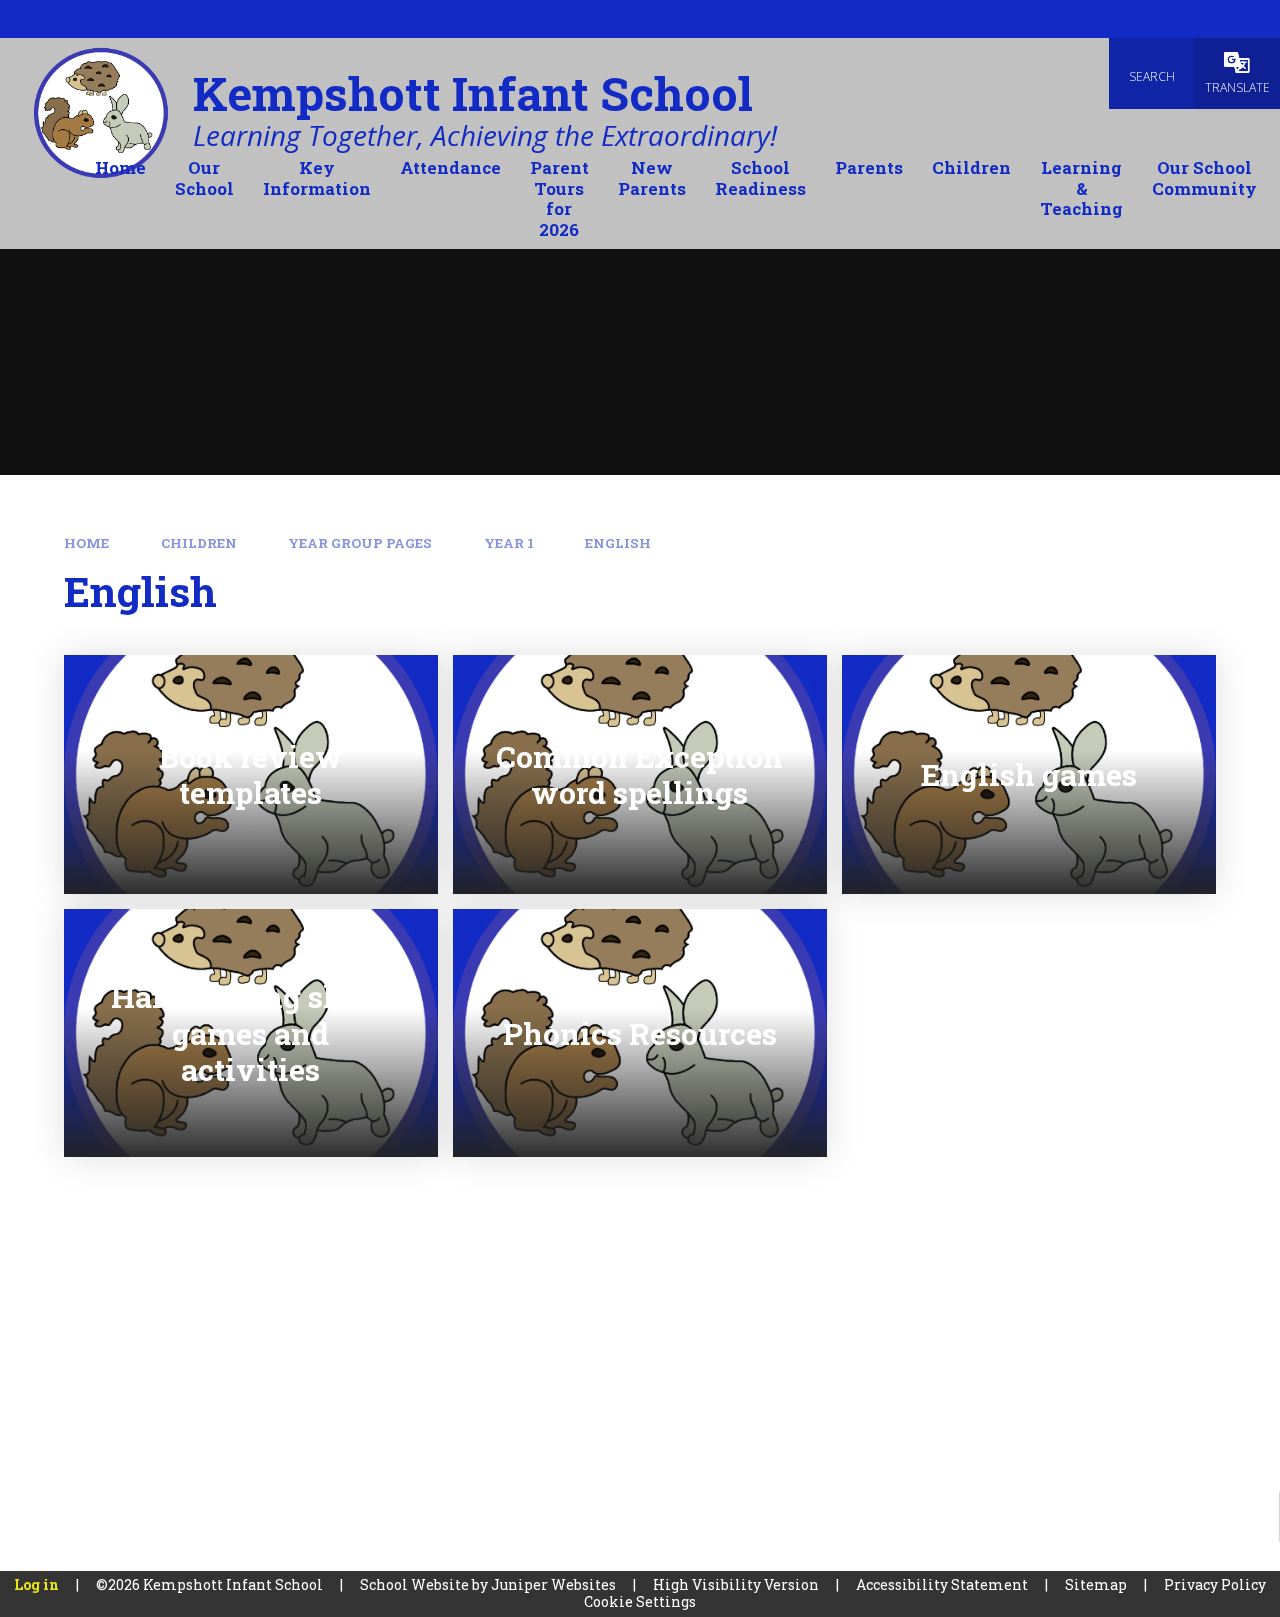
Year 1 (509, 543)
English (618, 543)
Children (199, 543)
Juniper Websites (553, 1584)
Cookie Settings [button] (640, 1601)
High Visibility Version (736, 1584)
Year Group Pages (360, 543)
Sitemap (1096, 1584)
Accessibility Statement (942, 1584)
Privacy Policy (1215, 1584)
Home (86, 543)
